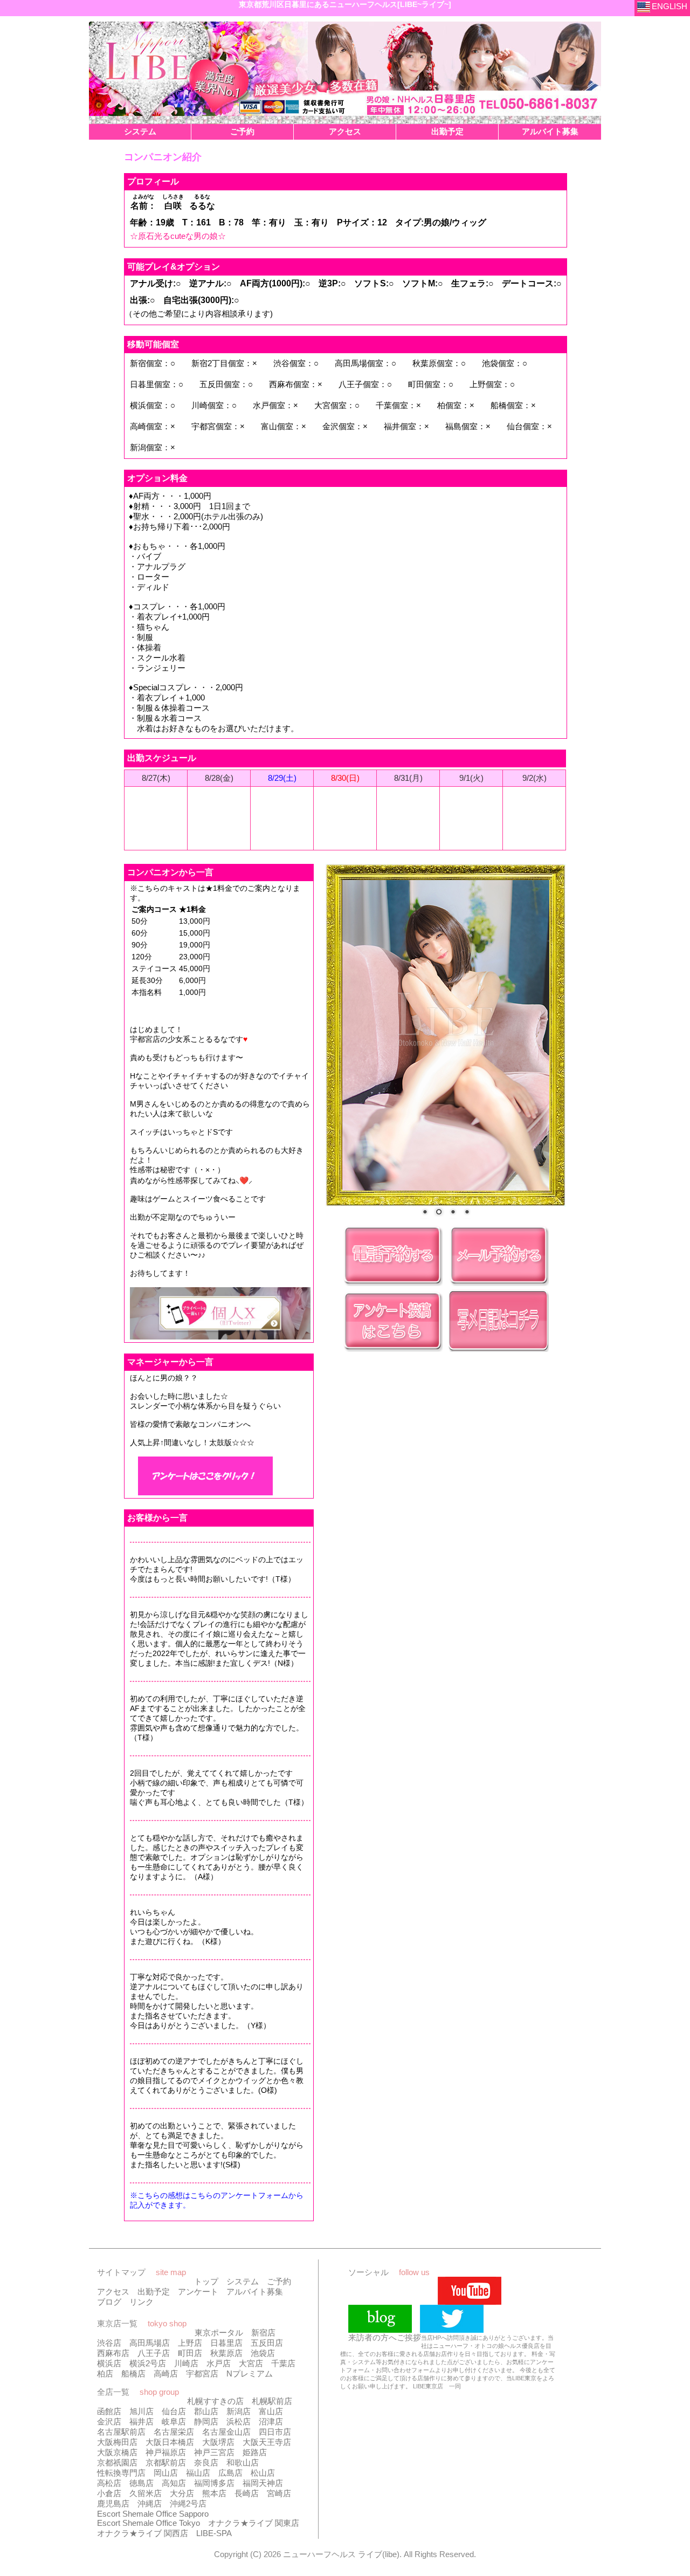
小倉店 (109, 2493)
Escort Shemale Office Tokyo (149, 2523)
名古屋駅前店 (121, 2432)
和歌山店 (243, 2462)
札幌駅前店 (272, 2401)
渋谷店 (109, 2343)
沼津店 (271, 2422)
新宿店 (263, 2333)
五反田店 (267, 2343)
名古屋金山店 (226, 2432)
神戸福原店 (166, 2452)
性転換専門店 (121, 2473)
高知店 (174, 2483)
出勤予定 (154, 2292)
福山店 (198, 2473)
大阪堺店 (218, 2442)
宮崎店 (279, 2493)
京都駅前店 (166, 2462)
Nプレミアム (250, 2374)
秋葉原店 (226, 2353)
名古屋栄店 (174, 2432)
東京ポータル (219, 2333)
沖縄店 (150, 2503)
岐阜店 (174, 2422)
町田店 (190, 2353)
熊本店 (214, 2493)
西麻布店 (113, 2353)
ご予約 (279, 2281)
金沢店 (109, 2422)
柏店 (105, 2374)
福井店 (142, 2422)
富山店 (271, 2411)
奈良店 (206, 2462)
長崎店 (247, 2493)
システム (243, 2281)
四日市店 (275, 2432)
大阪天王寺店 (267, 2442)
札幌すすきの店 (215, 2401)
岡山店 (166, 2473)
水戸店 (219, 2363)
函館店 (109, 2411)
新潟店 (239, 2411)
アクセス (113, 2292)
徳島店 (142, 2483)
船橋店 (133, 2374)
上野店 (190, 2343)
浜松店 (239, 2422)
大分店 (182, 2493)
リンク (142, 2302)
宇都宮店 (202, 2374)
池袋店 (263, 2353)
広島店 (230, 2473)
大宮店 (251, 2363)
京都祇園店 (117, 2462)
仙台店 (174, 2411)
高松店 (109, 2483)
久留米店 (146, 2493)
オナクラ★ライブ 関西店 (143, 2533)
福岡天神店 (263, 2483)
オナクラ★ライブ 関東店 (254, 2523)
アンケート (198, 2292)
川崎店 (186, 2363)
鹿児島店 (113, 2503)
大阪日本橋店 (170, 2442)
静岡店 (206, 2422)
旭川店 (142, 2411)
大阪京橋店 (117, 2452)
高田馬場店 (150, 2343)
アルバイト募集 (255, 2292)
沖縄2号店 (188, 2503)
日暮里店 (226, 2343)
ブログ (109, 2302)
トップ (206, 2281)
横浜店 (109, 2363)
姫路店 (255, 2452)
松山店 (263, 2473)
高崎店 (166, 2374)
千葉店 (283, 2363)
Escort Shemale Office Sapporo (153, 2514)
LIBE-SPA (214, 2533)
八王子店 (154, 2353)
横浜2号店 (148, 2363)
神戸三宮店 (214, 2452)
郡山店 (206, 2411)
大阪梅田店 (117, 2442)
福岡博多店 (214, 2483)
